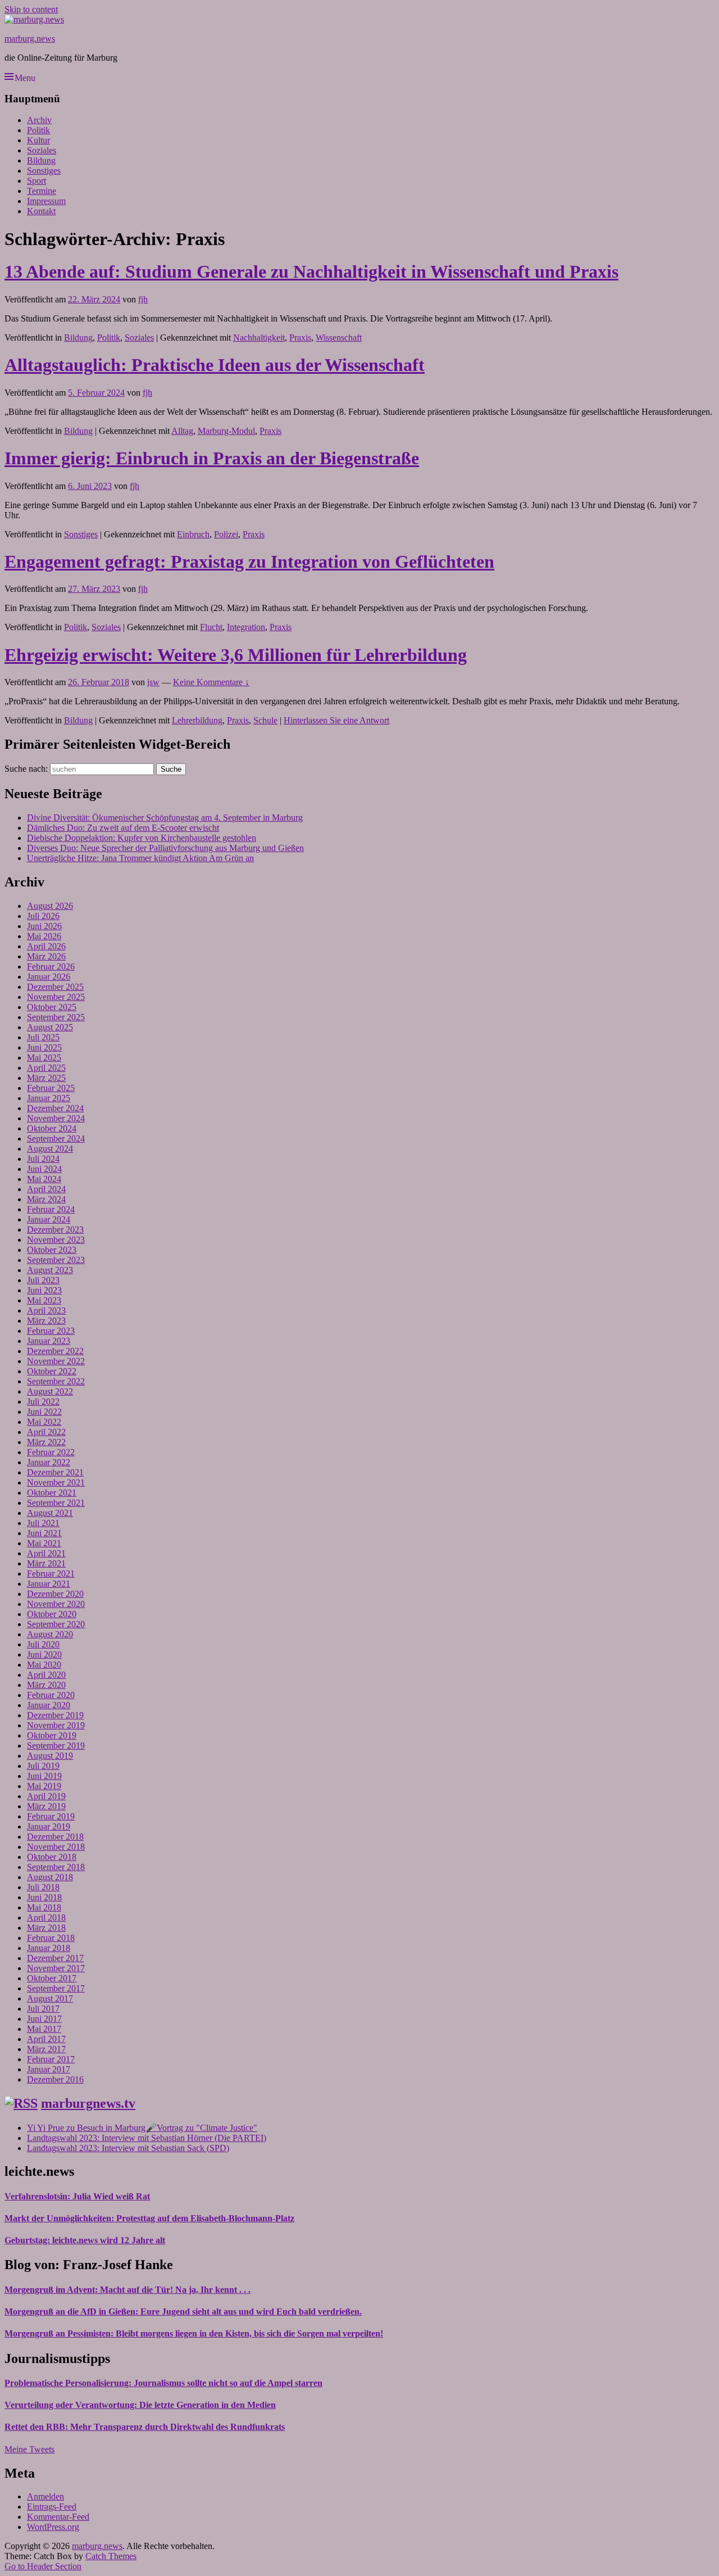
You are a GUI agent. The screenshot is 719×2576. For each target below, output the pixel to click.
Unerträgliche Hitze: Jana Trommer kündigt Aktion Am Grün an (140, 858)
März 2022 (46, 1442)
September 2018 (56, 1867)
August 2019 (50, 1756)
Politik (38, 130)
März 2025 (46, 1078)
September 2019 (56, 1746)
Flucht (211, 627)
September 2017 (56, 1988)
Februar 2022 (51, 1452)
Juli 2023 (43, 1280)
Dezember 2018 (55, 1837)
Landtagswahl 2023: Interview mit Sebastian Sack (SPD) (128, 2148)
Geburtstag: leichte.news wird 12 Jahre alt (85, 2240)
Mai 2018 (44, 1907)
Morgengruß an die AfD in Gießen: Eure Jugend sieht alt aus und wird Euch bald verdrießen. (183, 2312)
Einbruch (193, 534)
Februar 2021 (51, 1574)
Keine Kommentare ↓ (211, 682)
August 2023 (50, 1270)
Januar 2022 (49, 1462)
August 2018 (50, 1877)
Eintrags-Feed (52, 2507)
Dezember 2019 (55, 1715)
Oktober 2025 (52, 1007)
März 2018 (46, 1928)
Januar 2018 (49, 1948)
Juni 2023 (44, 1290)
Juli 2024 (43, 1159)
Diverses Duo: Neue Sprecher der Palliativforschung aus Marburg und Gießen (165, 848)
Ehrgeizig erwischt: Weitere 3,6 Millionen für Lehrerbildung (236, 655)
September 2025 (56, 1017)
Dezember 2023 (55, 1230)
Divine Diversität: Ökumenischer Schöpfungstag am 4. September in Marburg (165, 818)
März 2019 (46, 1806)
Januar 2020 (49, 1705)
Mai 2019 (44, 1786)
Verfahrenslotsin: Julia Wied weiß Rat (77, 2196)
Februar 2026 (51, 966)
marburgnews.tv (88, 2103)
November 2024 (56, 1118)
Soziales (42, 150)
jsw (153, 682)
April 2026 (46, 946)
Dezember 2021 (55, 1472)
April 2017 (46, 2039)
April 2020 (46, 1675)
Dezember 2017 (55, 1958)
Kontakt (41, 211)
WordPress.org (53, 2527)
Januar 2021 (49, 1584)
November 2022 (56, 1361)
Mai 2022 (44, 1422)
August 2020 (50, 1634)
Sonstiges (44, 171)
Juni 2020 (44, 1654)
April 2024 (46, 1189)
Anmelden (45, 2496)
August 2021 (50, 1513)
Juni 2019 (44, 1776)
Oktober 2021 (52, 1493)
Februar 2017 (51, 2059)
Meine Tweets (29, 2449)
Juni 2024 (44, 1169)
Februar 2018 (51, 1938)
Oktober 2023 (52, 1250)
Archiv (39, 120)
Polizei (226, 534)
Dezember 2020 (55, 1594)
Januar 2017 (49, 2069)
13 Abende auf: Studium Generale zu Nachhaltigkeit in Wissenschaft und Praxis (311, 271)
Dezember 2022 (55, 1351)
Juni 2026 (44, 926)
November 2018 (56, 1847)
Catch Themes (111, 2556)
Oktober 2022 (52, 1371)
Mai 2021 (44, 1543)
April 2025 (46, 1068)
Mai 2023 (44, 1300)
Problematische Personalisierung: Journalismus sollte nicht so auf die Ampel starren (163, 2383)
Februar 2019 (51, 1816)
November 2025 (56, 997)
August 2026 (50, 906)
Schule (265, 720)
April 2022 (46, 1432)
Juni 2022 (44, 1412)
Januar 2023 (49, 1341)
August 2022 (50, 1391)
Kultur (38, 140)
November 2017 (56, 1968)
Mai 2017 (44, 2029)
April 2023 (46, 1310)
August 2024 (50, 1149)
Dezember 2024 (55, 1108)
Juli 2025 (43, 1037)
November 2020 (56, 1604)
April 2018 (46, 1918)
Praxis (300, 338)
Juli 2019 (43, 1766)
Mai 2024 (44, 1179)
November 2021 (56, 1482)
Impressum (46, 201)
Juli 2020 (43, 1644)
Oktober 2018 (52, 1857)
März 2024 (46, 1199)
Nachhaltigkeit (259, 338)
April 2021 (46, 1553)
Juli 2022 (43, 1402)
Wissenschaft (339, 338)
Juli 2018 (43, 1887)
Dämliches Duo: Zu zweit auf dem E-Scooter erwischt (123, 828)
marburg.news (30, 39)
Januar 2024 (49, 1219)
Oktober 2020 (52, 1614)
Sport (37, 181)
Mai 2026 (44, 936)
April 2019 (46, 1796)
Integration (246, 627)
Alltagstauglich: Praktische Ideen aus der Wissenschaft (215, 365)
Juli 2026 (43, 916)
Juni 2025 (44, 1047)
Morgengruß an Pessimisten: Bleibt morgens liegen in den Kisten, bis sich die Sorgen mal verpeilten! (194, 2333)
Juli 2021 (43, 1523)
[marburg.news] (34, 19)
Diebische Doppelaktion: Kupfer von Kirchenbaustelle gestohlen (142, 838)
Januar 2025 (49, 1098)
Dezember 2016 (55, 2079)
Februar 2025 (51, 1088)
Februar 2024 (51, 1209)
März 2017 (46, 2049)
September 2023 (56, 1260)
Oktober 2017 (52, 1978)
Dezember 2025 (55, 987)
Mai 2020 (44, 1665)
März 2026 (46, 956)
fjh (143, 299)
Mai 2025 (44, 1058)
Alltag (182, 431)
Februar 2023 (51, 1331)
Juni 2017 (44, 2019)
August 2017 (50, 1998)
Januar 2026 (49, 977)
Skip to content (31, 9)
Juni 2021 (44, 1533)
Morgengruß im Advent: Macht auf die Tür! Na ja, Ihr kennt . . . (128, 2290)
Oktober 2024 (52, 1128)
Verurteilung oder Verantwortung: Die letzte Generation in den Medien (140, 2405)
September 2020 (56, 1624)
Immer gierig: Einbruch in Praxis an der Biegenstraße (212, 458)
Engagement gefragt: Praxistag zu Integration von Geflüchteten (249, 562)
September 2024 (56, 1138)
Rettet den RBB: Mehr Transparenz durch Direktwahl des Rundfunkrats (145, 2427)
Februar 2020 (51, 1695)
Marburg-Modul (226, 431)
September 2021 (56, 1503)
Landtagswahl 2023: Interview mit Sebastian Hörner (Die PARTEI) (147, 2138)
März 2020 (46, 1685)
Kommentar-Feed (58, 2517)
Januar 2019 (49, 1826)
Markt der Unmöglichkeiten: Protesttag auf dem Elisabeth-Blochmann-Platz (149, 2218)
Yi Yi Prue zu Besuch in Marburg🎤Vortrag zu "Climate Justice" (142, 2128)
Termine (42, 191)
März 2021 (46, 1563)
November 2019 (56, 1725)
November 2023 (56, 1240)
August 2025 (50, 1027)
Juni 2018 (44, 1897)
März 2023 (46, 1321)
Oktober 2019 (52, 1735)
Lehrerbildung (197, 720)
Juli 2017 (43, 2009)
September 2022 (56, 1381)
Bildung (41, 160)
